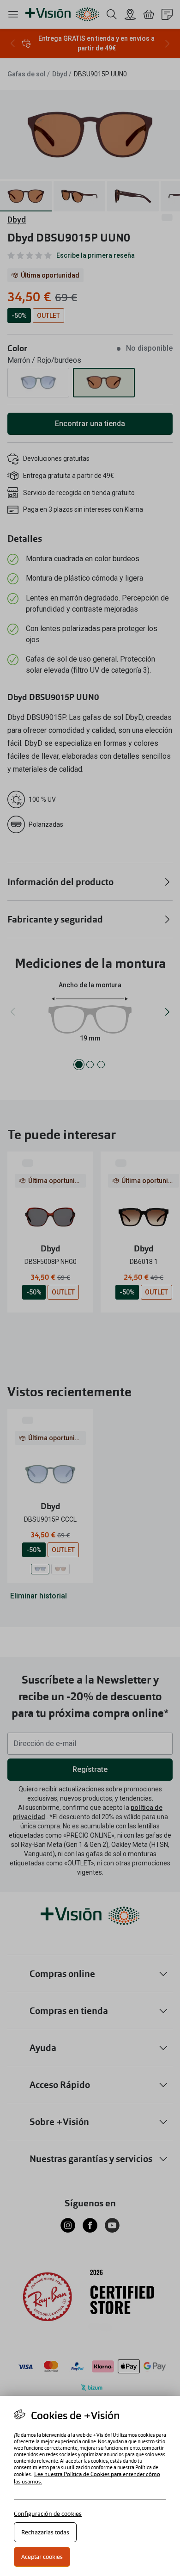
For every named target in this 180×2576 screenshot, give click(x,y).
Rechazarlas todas (45, 2532)
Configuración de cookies (48, 2514)
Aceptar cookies (42, 2557)
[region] (90, 2486)
